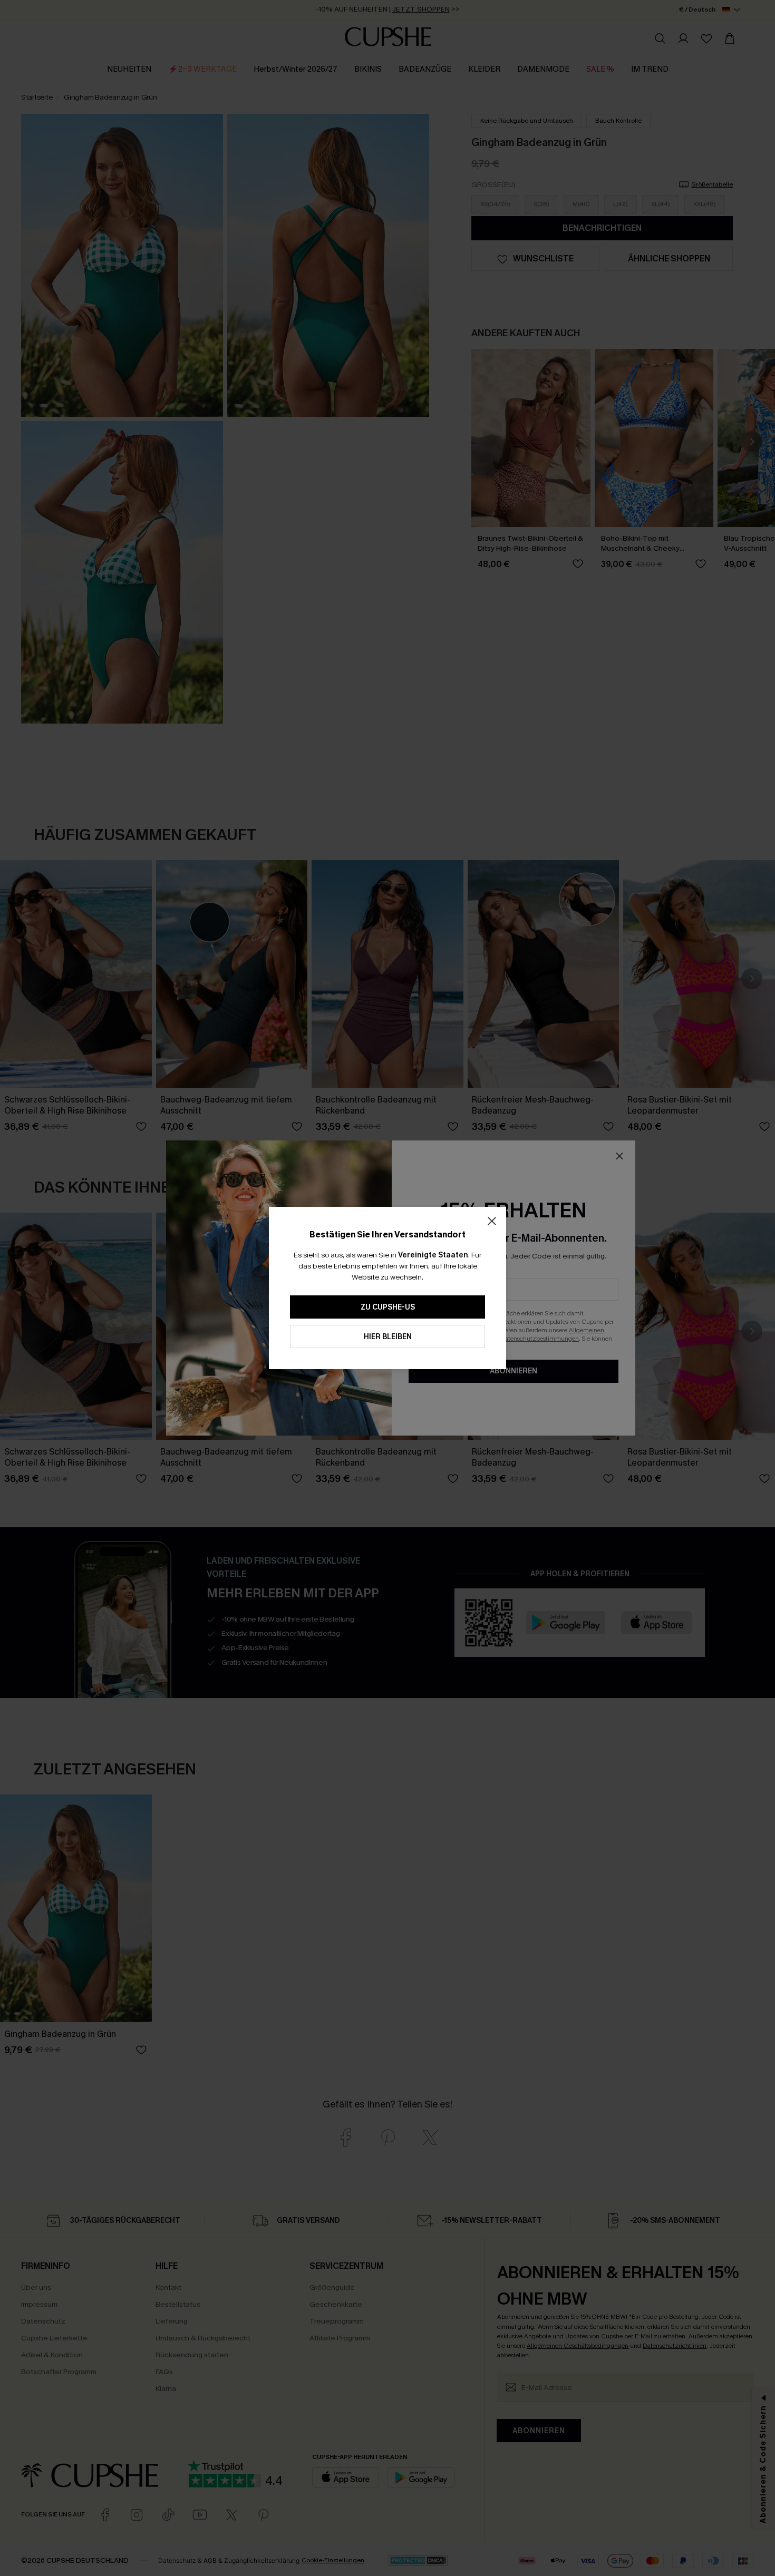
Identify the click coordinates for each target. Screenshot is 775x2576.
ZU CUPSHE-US (388, 1307)
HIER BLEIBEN (388, 1337)
